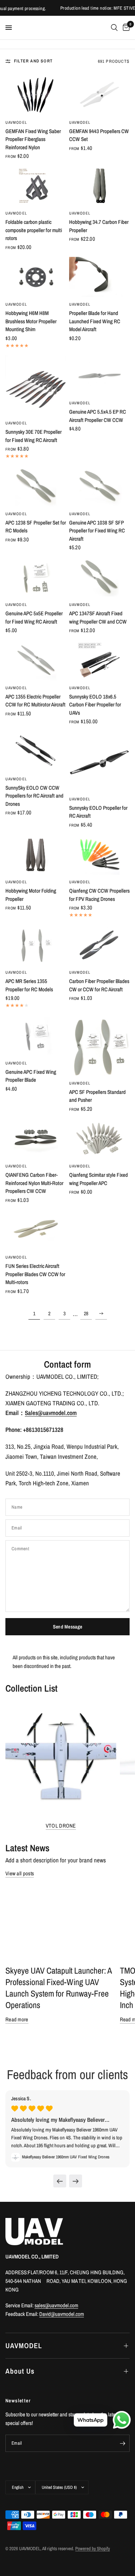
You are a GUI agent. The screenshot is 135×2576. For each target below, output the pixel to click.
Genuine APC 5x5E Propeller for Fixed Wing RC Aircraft (34, 617)
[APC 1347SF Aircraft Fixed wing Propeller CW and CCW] (100, 577)
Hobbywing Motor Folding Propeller (31, 895)
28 (86, 1313)
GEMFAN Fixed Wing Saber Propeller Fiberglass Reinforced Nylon (33, 139)
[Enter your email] (122, 2443)
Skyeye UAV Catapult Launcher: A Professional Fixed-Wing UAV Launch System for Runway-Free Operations (58, 1988)
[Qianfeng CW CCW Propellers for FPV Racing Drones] (100, 855)
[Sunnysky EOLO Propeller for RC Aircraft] (100, 761)
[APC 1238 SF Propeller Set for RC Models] (36, 486)
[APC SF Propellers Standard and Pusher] (100, 1046)
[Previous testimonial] (60, 2181)
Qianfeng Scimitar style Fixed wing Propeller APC (98, 1179)
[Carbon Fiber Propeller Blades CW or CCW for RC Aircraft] (100, 945)
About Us (20, 2371)
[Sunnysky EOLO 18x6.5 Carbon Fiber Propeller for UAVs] (100, 660)
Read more (17, 2019)
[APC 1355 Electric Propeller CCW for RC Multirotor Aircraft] (36, 660)
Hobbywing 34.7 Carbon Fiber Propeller (99, 226)
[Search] (114, 28)
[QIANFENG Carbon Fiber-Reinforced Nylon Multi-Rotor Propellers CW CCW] (36, 1139)
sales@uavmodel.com (56, 2305)
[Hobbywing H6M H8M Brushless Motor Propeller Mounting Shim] (36, 277)
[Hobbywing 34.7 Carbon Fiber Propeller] (100, 186)
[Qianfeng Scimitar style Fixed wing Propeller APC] (100, 1139)
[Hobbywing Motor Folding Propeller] (36, 855)
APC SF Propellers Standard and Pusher (97, 1096)
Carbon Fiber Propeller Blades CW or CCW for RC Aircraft (99, 985)
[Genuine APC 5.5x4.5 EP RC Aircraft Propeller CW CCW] (100, 376)
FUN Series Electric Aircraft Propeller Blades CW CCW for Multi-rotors (35, 1274)
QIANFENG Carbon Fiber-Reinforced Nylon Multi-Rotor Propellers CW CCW (34, 1183)
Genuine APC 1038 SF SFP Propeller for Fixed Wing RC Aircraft (97, 531)
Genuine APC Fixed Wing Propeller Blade (31, 1076)
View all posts (20, 1873)
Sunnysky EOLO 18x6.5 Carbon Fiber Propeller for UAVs (95, 705)
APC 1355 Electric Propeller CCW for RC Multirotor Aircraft (35, 701)
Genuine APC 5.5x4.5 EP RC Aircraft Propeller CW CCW (98, 416)
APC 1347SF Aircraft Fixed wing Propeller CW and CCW (98, 617)
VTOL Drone (61, 1826)
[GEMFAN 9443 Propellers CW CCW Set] (100, 95)
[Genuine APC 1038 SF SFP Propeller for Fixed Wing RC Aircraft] (100, 486)
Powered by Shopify (93, 2549)
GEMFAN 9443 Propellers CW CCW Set (99, 135)
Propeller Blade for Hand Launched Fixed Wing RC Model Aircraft (95, 321)
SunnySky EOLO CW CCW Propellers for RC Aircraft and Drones (34, 796)
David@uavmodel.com (62, 2314)
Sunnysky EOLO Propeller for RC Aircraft (98, 812)
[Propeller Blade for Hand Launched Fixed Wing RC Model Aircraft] (100, 277)
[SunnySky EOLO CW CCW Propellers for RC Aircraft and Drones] (36, 751)
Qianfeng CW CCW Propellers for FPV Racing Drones (99, 895)
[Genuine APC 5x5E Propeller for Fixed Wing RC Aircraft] (36, 577)
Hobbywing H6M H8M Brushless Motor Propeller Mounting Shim (31, 321)
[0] (125, 28)
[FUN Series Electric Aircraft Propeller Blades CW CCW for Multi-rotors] (36, 1230)
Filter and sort (33, 61)
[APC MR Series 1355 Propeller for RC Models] (36, 945)
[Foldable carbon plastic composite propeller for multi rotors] (36, 186)
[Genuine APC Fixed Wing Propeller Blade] (36, 1035)
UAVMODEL (16, 122)
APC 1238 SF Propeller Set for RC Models (36, 527)
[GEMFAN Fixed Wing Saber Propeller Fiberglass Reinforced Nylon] (36, 95)
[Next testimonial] (76, 2181)
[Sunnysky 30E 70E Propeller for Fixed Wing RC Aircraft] (36, 386)
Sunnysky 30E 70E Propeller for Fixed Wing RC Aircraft (33, 436)
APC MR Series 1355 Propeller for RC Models (29, 985)
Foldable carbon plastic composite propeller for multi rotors (34, 230)
